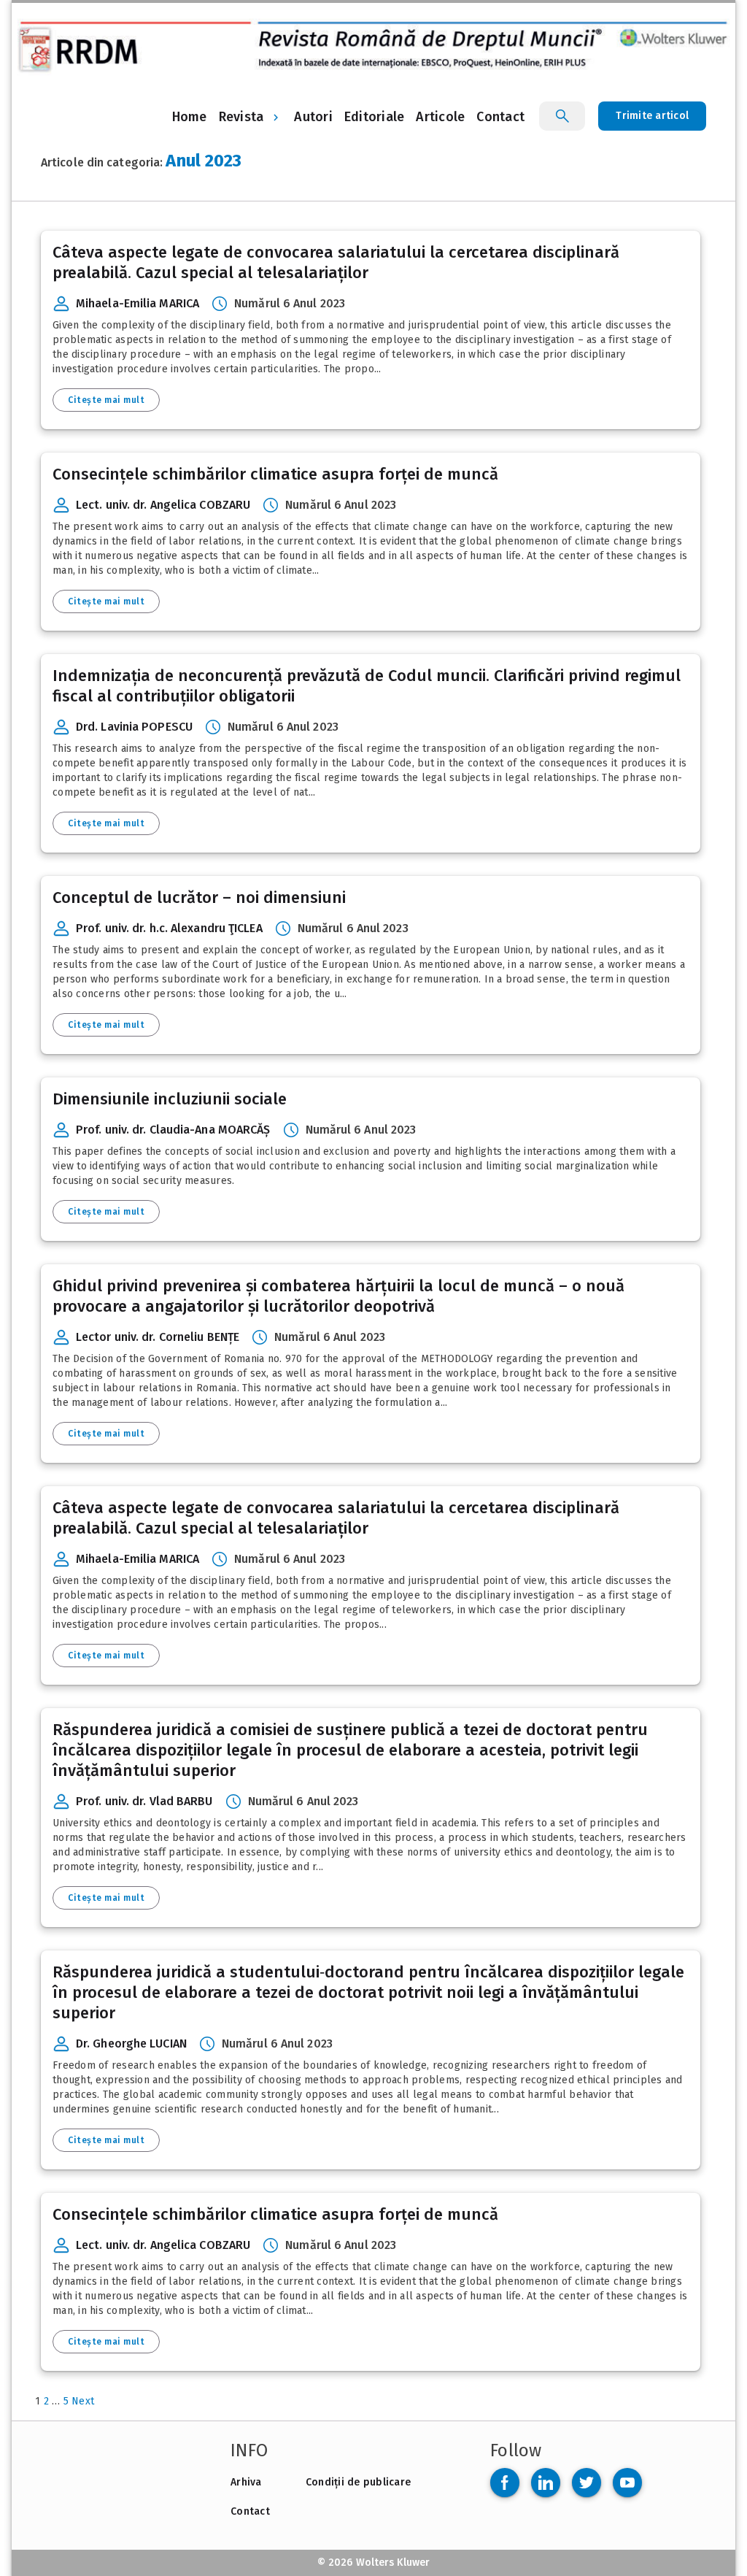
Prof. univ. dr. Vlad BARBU (144, 1801)
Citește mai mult (106, 400)
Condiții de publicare (358, 2482)
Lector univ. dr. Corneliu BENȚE (158, 1337)
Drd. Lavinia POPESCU (134, 727)
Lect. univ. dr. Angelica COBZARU (163, 505)
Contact (250, 2511)
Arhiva (246, 2482)
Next (83, 2401)
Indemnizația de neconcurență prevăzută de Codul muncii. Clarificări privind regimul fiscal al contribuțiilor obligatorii (367, 686)
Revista (241, 117)
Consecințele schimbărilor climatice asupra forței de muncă (275, 474)
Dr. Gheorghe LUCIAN (131, 2044)
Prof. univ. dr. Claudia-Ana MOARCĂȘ (173, 1130)
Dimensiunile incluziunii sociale (170, 1099)
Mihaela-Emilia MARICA (138, 303)
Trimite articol (652, 116)
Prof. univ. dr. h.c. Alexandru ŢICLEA (169, 928)
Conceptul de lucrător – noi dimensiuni (199, 897)
